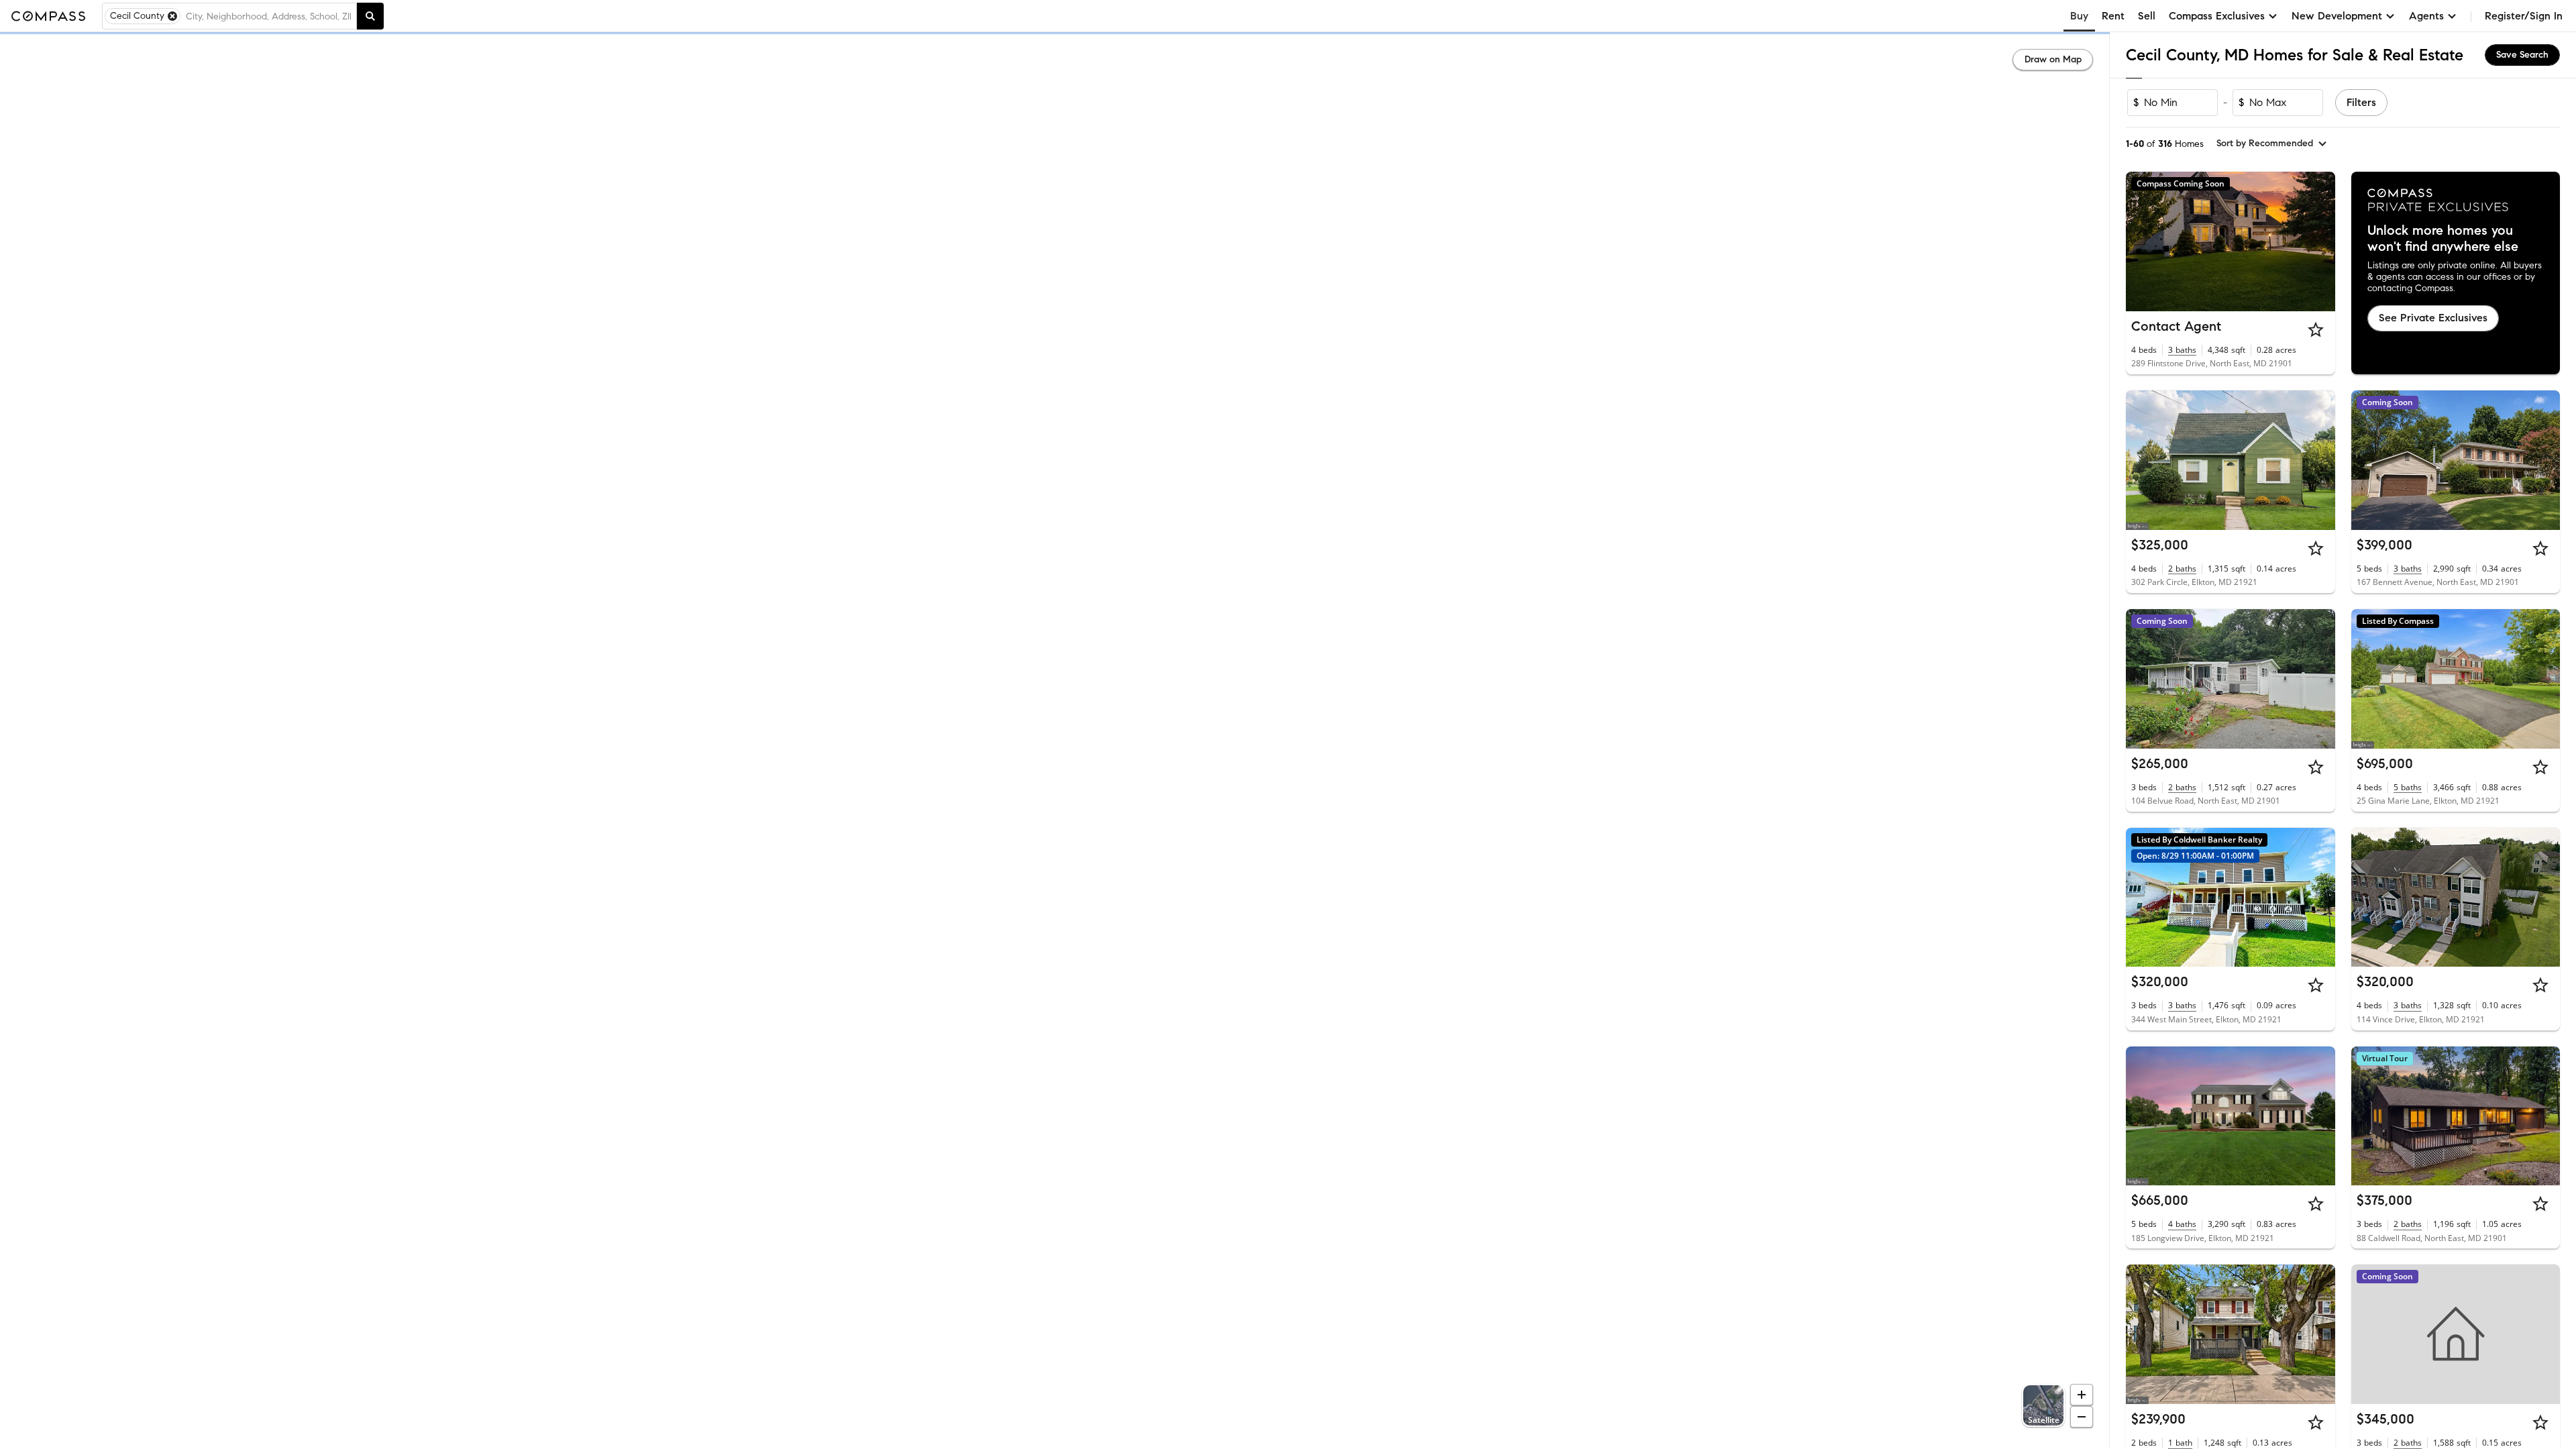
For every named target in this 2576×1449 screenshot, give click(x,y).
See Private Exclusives (2433, 318)
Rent (2113, 16)
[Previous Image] (2142, 460)
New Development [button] (2337, 16)
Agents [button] (2426, 16)
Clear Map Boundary (1055, 1422)
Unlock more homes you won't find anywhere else (2443, 239)
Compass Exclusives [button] (2217, 16)
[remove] (172, 16)
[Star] (2316, 329)
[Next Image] (2319, 460)
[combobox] (268, 16)
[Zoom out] (2082, 1417)
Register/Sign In (2524, 16)
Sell (2147, 16)
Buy (2079, 16)
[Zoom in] (2082, 1395)
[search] (370, 16)
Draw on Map (2053, 59)
